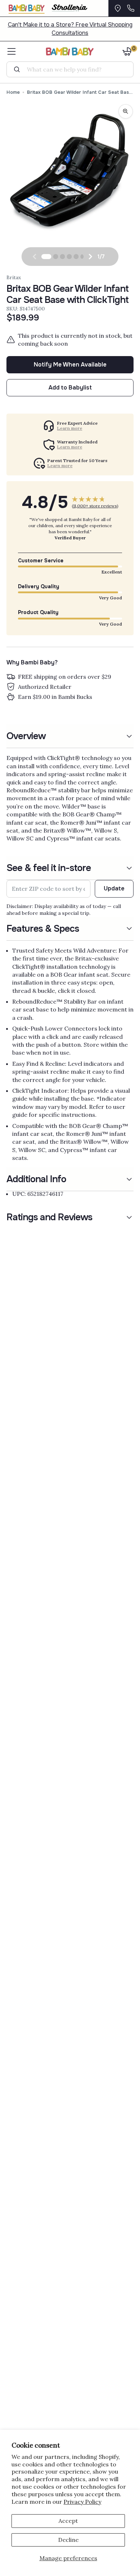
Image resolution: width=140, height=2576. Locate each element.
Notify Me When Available (70, 365)
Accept (68, 2521)
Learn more (70, 428)
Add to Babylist (70, 388)
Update (114, 888)
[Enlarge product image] (126, 111)
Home (13, 92)
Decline (68, 2540)
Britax (14, 277)
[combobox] (73, 69)
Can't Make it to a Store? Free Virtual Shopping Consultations (70, 29)
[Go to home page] (70, 51)
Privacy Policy (82, 2502)
